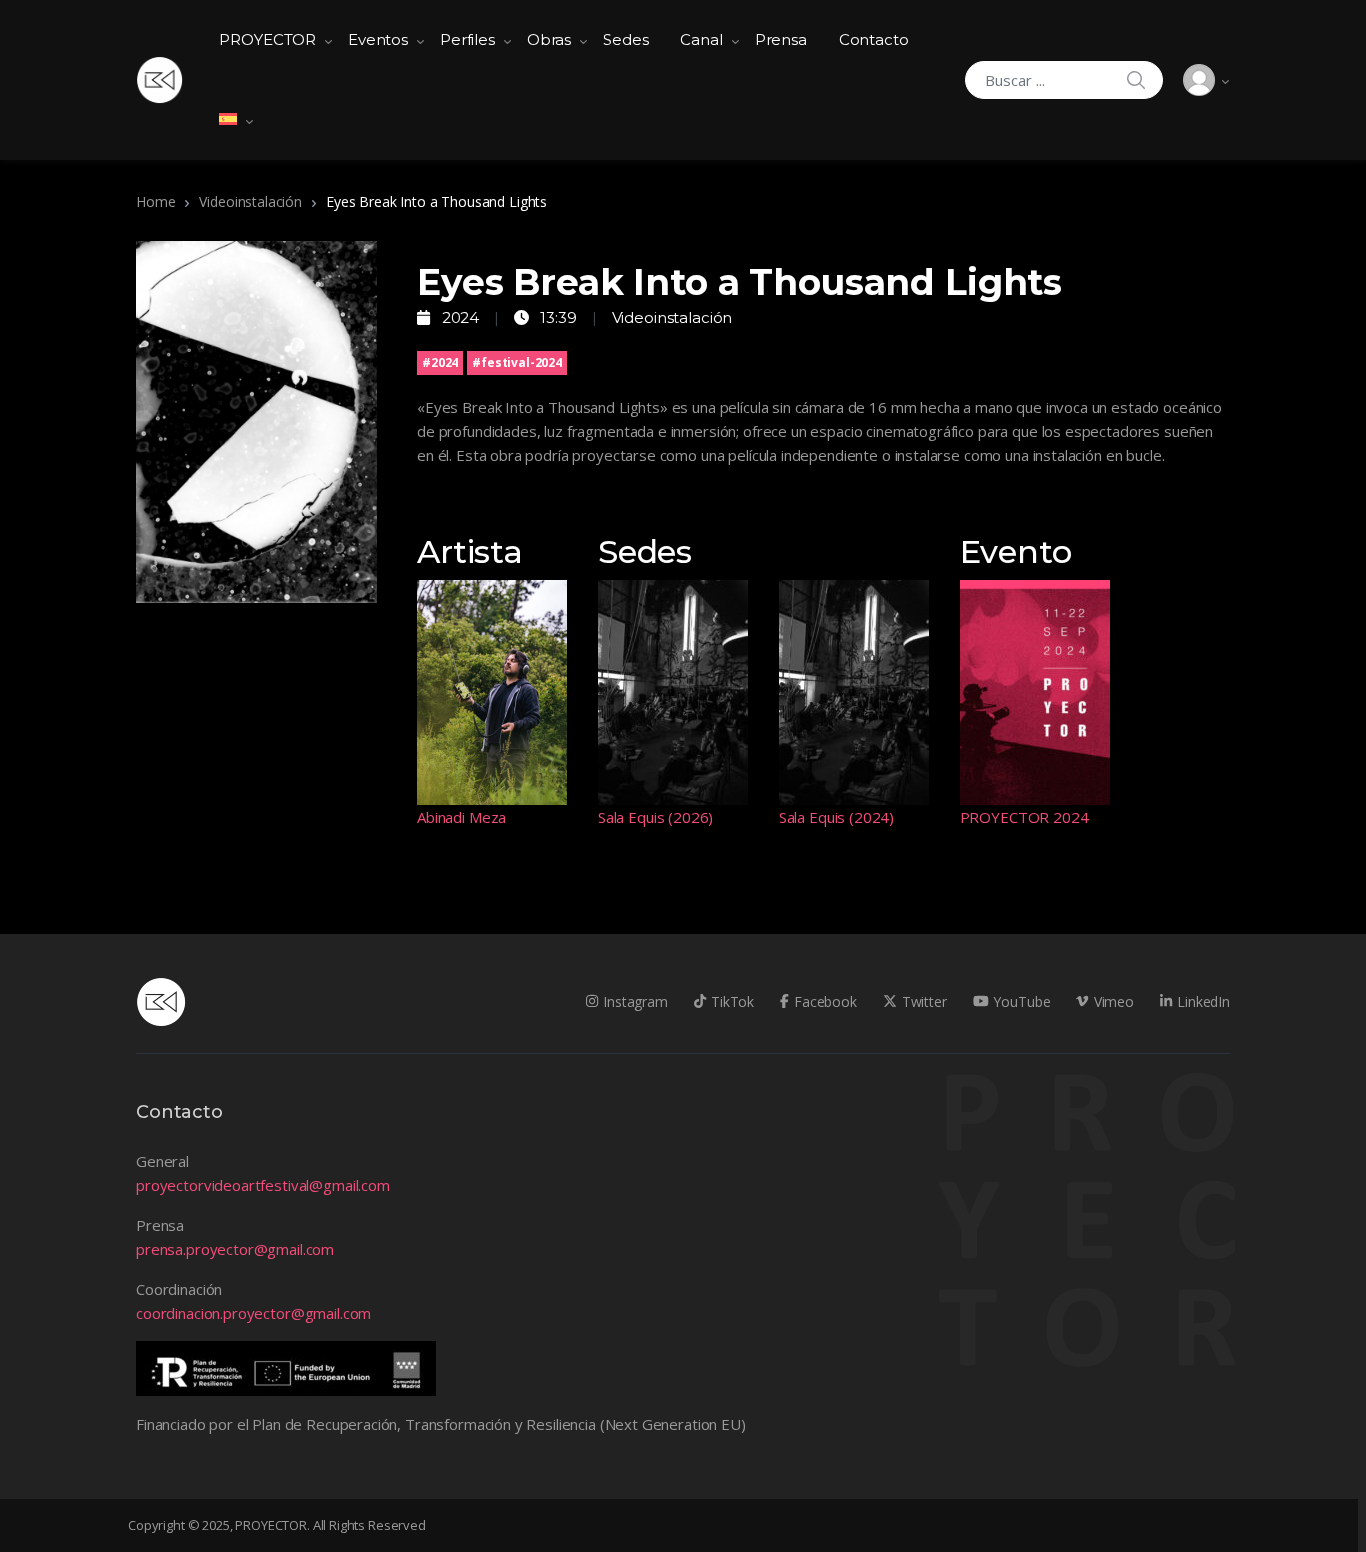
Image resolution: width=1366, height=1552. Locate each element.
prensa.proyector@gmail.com (235, 1249)
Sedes (625, 39)
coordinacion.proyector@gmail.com (253, 1313)
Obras (549, 39)
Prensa (781, 39)
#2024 (440, 362)
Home (155, 201)
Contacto (874, 39)
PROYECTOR (267, 39)
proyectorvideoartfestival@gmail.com (263, 1185)
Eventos (378, 39)
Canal (701, 39)
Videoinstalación (250, 201)
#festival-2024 (517, 362)
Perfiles (467, 39)
